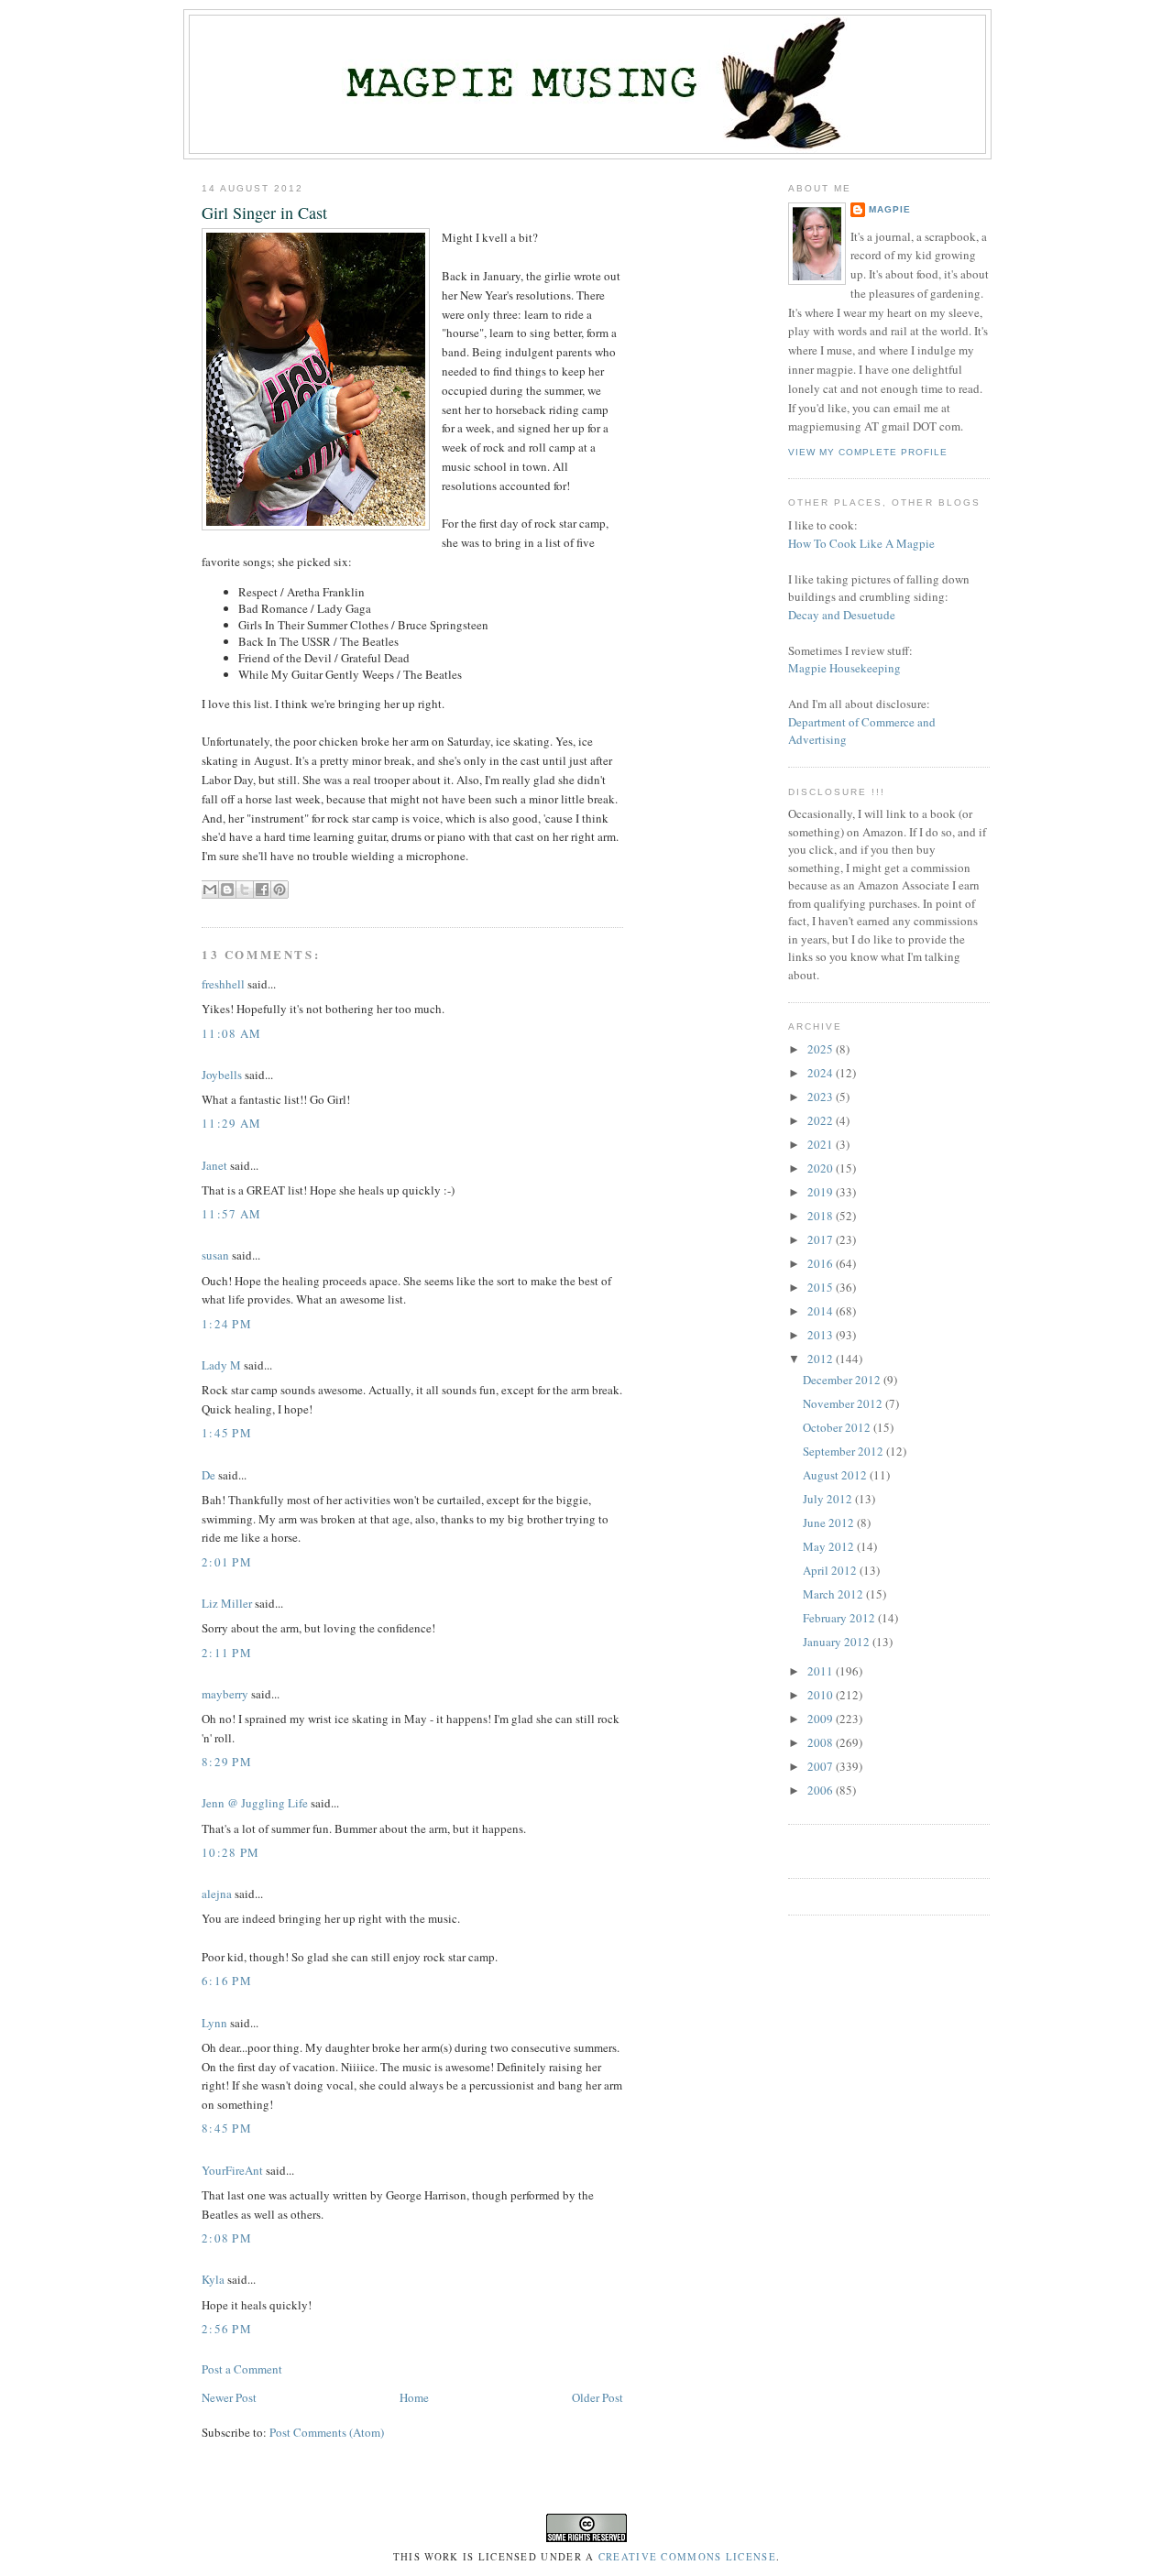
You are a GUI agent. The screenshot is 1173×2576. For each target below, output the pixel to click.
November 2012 (844, 1403)
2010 (822, 1695)
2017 (822, 1239)
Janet (214, 1165)
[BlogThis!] (227, 890)
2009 (822, 1719)
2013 (822, 1335)
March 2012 (834, 1594)
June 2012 (830, 1523)
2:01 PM (227, 1562)
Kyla (213, 2279)
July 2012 (829, 1499)
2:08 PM (227, 2238)
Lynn (214, 2023)
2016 (822, 1263)
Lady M (221, 1365)
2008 (822, 1742)
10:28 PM (230, 1852)
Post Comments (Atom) (327, 2432)
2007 (822, 1766)
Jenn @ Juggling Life (255, 1803)
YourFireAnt (232, 2170)
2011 (822, 1671)
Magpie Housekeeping (844, 668)
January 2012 (838, 1642)
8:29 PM (227, 1762)
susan (215, 1255)
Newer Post (229, 2397)
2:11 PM (227, 1653)
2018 (822, 1216)
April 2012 (831, 1570)
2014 (822, 1311)
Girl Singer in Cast (264, 213)
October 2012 (838, 1427)
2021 (822, 1144)
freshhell (223, 984)
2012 (822, 1359)
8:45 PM (227, 2128)
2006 (822, 1790)
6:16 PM (227, 1981)
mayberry (225, 1694)
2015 (822, 1287)
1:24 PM (227, 1324)
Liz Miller (227, 1603)
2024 (822, 1073)
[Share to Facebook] (262, 890)
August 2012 (836, 1475)
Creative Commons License (687, 2557)
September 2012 (844, 1451)
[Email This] (210, 890)
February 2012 (840, 1618)
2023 (822, 1097)
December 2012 (843, 1380)
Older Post (597, 2397)
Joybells (222, 1075)
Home (414, 2397)
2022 (822, 1120)
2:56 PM (227, 2329)
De (208, 1475)
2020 (822, 1168)
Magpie (890, 209)
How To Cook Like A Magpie (861, 543)
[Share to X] (245, 890)
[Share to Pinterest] (280, 890)
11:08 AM (231, 1033)
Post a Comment (242, 2369)
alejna (217, 1894)
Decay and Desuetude (842, 615)
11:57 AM (231, 1214)
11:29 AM (231, 1123)
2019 (822, 1192)
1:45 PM (227, 1433)
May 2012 (830, 1546)
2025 (822, 1049)
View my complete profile (868, 452)
